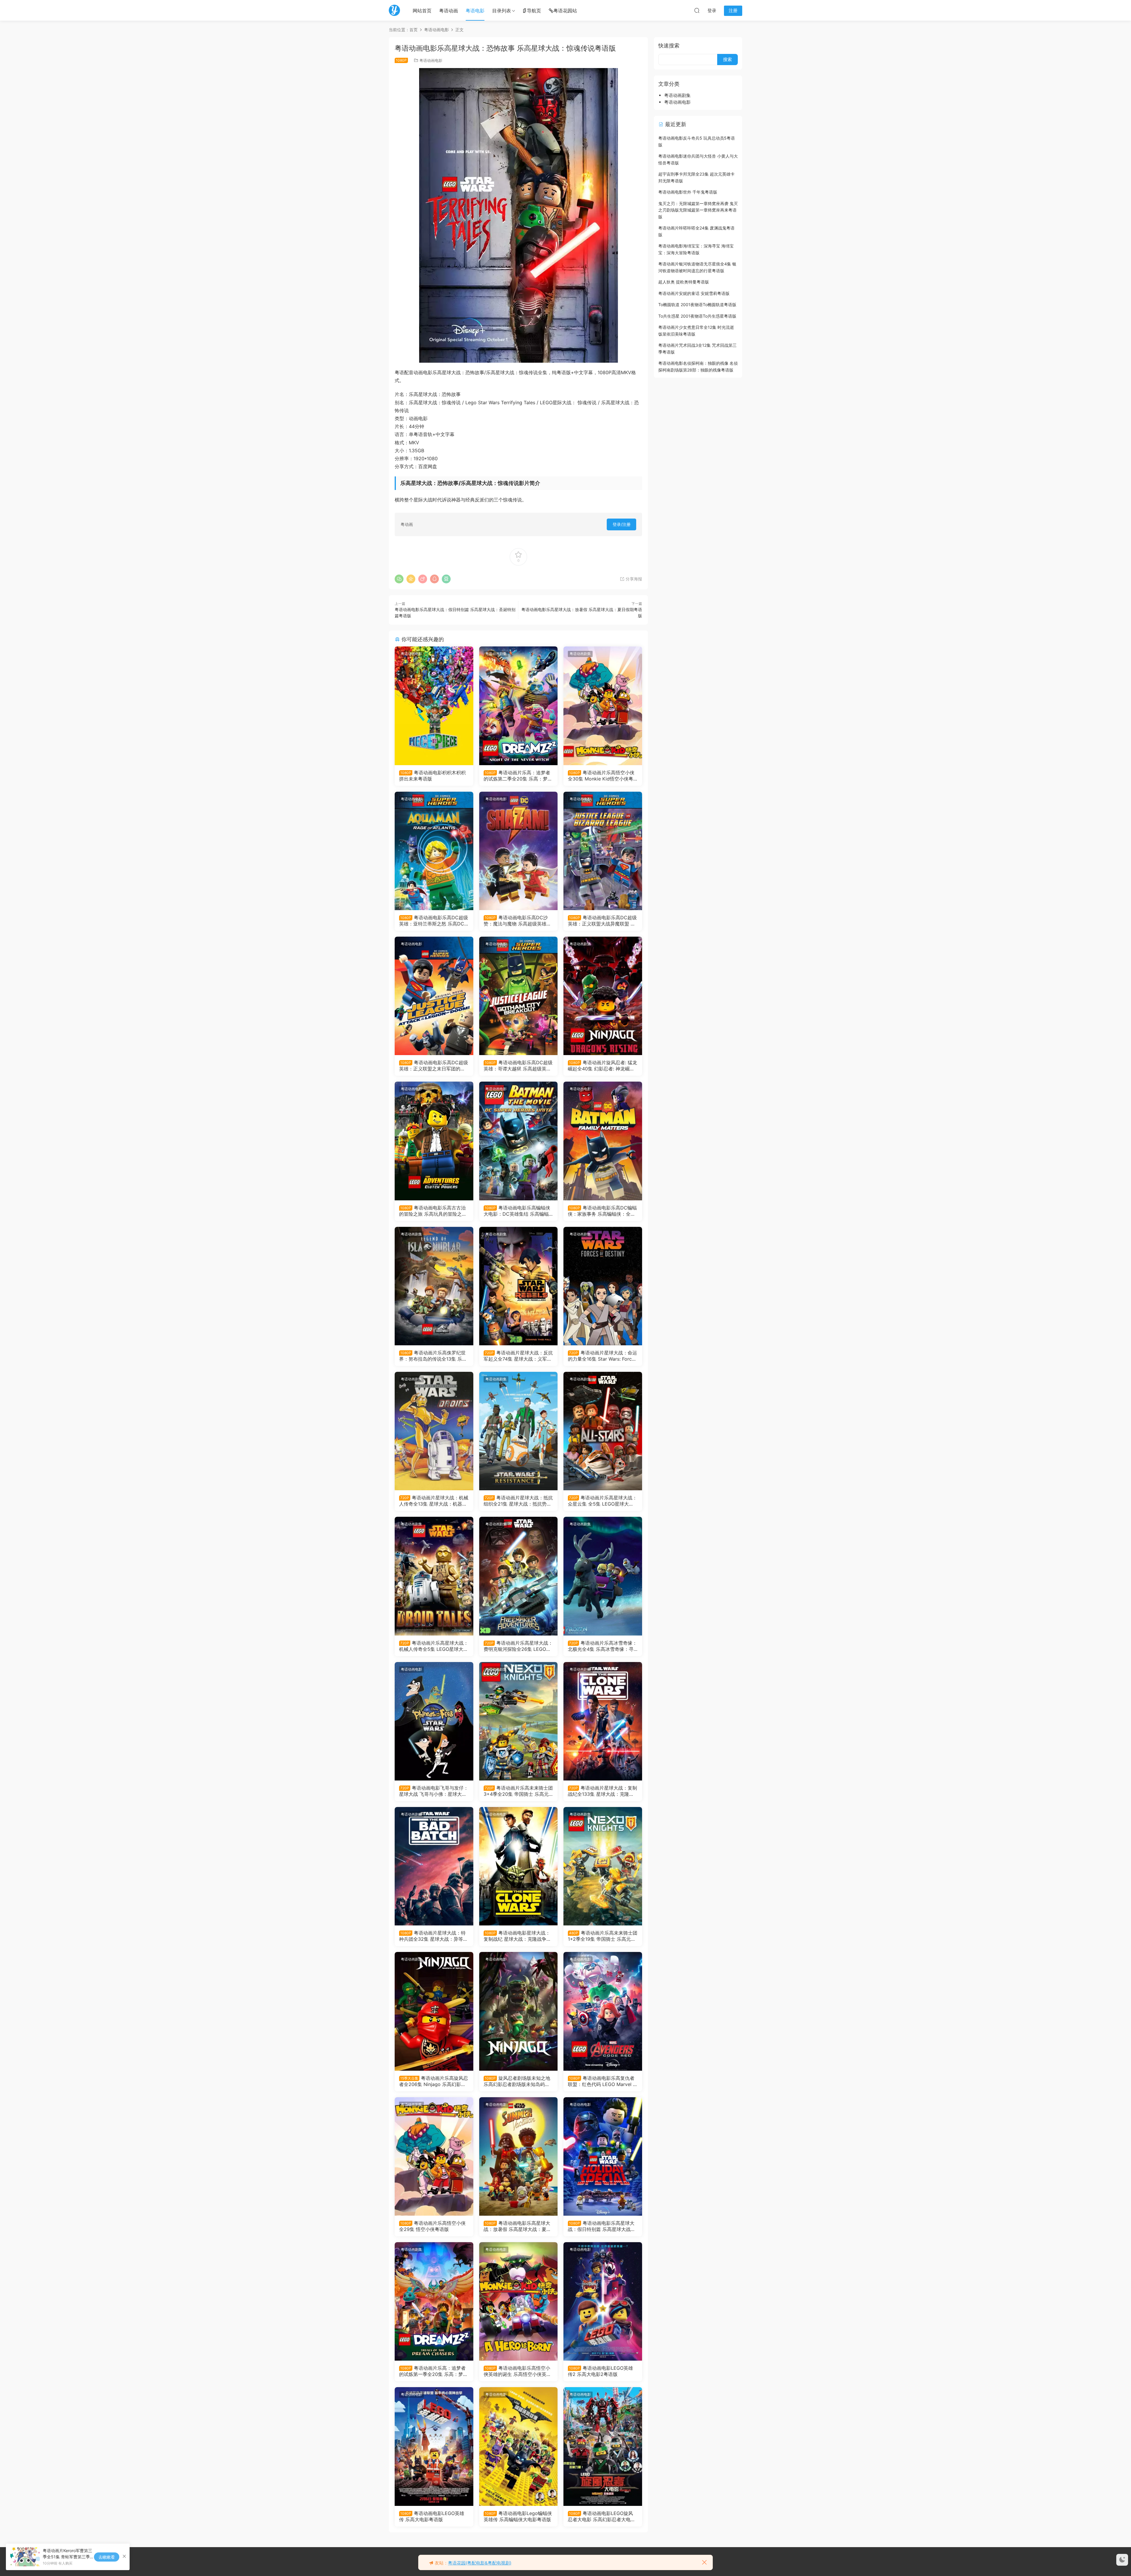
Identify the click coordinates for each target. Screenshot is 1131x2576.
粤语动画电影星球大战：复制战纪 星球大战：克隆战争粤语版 (517, 1936)
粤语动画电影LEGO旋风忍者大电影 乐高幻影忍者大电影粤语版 (602, 2516)
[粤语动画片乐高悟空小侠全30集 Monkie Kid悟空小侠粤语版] (603, 706)
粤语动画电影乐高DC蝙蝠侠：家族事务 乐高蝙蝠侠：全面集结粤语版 (602, 1211)
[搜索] (697, 10)
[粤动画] (394, 10)
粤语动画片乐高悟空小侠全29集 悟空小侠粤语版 (432, 2226)
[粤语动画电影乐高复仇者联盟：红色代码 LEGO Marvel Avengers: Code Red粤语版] (603, 2011)
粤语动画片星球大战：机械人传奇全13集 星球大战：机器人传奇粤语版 (434, 1501)
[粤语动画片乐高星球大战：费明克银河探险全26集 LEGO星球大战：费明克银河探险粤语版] (519, 1576)
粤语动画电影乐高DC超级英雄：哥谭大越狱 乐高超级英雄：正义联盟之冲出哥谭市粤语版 (518, 1065)
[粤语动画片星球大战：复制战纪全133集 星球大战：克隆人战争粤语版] (603, 1721)
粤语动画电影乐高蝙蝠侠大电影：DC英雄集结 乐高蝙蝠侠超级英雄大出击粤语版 (517, 1211)
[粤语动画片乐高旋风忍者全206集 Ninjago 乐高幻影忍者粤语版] (434, 2011)
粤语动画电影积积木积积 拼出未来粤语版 (432, 775)
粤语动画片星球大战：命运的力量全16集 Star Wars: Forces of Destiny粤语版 (602, 1356)
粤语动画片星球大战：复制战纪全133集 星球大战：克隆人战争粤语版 (602, 1791)
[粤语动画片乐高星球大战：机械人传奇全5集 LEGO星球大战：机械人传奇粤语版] (434, 1576)
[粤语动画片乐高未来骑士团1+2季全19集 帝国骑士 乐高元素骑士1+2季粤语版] (603, 1866)
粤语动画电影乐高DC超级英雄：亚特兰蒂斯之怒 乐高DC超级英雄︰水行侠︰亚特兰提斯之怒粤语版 (434, 920)
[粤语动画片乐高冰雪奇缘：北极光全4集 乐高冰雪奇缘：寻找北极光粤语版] (603, 1576)
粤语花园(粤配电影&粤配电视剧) (480, 2563)
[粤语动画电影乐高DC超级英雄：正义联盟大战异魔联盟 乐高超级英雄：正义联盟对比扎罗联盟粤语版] (603, 851)
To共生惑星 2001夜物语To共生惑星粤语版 (697, 316)
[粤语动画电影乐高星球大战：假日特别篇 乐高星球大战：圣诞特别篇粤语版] (603, 2156)
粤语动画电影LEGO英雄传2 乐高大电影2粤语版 (600, 2371)
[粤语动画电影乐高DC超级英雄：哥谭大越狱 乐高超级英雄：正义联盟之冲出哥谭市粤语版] (519, 996)
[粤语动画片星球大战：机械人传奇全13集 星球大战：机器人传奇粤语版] (434, 1431)
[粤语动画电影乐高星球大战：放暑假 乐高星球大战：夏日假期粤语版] (519, 2156)
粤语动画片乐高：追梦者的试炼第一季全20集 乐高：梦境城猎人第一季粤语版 (433, 2371)
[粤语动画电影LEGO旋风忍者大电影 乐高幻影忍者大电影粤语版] (603, 2446)
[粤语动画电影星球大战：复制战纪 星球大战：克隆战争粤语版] (519, 1866)
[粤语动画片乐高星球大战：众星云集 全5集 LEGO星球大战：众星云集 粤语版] (603, 1431)
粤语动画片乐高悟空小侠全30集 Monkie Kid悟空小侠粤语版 (601, 775)
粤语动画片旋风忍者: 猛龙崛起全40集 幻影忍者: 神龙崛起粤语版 (602, 1065)
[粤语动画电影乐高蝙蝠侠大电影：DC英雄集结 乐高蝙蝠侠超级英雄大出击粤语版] (519, 1141)
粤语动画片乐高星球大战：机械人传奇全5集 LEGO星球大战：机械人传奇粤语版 (434, 1646)
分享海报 (633, 579)
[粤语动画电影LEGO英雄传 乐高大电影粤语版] (434, 2446)
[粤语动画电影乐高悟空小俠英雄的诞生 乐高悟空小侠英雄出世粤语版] (519, 2301)
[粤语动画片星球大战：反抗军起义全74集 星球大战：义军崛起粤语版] (519, 1286)
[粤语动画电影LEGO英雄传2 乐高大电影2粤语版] (603, 2301)
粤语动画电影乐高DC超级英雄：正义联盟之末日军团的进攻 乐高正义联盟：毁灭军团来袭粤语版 (434, 1065)
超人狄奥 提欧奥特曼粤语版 (684, 282)
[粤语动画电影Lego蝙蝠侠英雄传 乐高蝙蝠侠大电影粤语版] (519, 2446)
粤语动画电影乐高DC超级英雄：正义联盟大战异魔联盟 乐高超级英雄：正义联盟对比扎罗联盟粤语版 (602, 920)
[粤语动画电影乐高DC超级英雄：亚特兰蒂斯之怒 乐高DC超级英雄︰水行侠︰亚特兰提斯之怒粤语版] (434, 851)
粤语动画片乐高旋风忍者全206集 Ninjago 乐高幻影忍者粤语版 (434, 2081)
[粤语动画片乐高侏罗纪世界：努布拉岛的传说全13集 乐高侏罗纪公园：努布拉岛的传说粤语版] (434, 1286)
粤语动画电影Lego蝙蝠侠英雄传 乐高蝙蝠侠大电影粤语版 (518, 2516)
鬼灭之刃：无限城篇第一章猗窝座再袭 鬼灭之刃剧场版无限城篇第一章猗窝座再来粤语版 (698, 210)
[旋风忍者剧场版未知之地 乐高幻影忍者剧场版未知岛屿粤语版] (519, 2011)
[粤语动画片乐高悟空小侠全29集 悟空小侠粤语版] (434, 2156)
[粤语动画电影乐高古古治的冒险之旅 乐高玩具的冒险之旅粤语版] (434, 1141)
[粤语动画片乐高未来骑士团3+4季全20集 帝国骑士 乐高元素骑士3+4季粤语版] (519, 1721)
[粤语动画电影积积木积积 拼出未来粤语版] (434, 706)
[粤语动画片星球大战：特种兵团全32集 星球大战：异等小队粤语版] (434, 1866)
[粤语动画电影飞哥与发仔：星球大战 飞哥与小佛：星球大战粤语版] (434, 1721)
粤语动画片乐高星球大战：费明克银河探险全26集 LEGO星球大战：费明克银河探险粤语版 (518, 1646)
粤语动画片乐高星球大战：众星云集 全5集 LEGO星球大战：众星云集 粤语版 (602, 1501)
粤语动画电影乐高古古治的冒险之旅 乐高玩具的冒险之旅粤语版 (433, 1211)
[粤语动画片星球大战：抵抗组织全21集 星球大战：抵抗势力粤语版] (519, 1431)
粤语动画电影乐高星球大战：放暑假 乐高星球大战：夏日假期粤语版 (517, 2226)
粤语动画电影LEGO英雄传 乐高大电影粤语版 (432, 2516)
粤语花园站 (565, 11)
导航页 (534, 11)
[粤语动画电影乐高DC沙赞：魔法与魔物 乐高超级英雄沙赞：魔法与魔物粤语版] (519, 851)
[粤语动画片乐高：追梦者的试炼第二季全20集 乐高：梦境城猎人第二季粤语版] (519, 706)
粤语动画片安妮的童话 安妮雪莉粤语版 (694, 293)
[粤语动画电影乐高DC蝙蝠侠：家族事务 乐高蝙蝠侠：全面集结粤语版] (603, 1141)
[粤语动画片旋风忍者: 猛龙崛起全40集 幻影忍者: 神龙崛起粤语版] (603, 996)
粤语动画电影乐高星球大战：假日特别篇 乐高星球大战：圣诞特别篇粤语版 (602, 2226)
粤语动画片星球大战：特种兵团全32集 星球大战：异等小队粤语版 (433, 1936)
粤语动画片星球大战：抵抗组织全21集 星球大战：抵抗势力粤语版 (518, 1501)
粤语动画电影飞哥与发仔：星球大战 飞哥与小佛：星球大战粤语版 (434, 1791)
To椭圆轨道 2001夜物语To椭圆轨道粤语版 (697, 305)
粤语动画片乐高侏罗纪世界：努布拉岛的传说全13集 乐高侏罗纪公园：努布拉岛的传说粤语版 (433, 1356)
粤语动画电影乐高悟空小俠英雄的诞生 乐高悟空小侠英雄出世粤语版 (517, 2371)
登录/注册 (622, 524)
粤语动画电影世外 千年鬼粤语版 (688, 192)
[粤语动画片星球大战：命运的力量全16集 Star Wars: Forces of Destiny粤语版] (603, 1286)
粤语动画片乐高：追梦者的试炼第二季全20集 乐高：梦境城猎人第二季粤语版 (518, 775)
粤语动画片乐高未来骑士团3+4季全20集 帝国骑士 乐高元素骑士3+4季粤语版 (518, 1791)
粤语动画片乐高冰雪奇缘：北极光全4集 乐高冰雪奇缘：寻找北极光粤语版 (602, 1646)
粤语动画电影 (431, 60)
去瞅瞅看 (107, 2557)
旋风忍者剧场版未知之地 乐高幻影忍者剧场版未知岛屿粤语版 (517, 2081)
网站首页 (422, 11)
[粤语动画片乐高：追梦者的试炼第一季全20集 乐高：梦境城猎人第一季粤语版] (434, 2301)
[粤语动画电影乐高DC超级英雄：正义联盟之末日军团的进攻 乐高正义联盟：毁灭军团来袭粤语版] (434, 996)
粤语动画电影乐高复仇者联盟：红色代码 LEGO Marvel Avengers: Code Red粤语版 (602, 2081)
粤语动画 (449, 11)
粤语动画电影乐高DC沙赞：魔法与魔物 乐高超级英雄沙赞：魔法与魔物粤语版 (517, 920)
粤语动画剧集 (496, 654)
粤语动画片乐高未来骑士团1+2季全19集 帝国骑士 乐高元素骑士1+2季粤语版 (603, 1936)
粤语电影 (475, 11)
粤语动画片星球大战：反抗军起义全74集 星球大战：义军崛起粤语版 (518, 1356)
